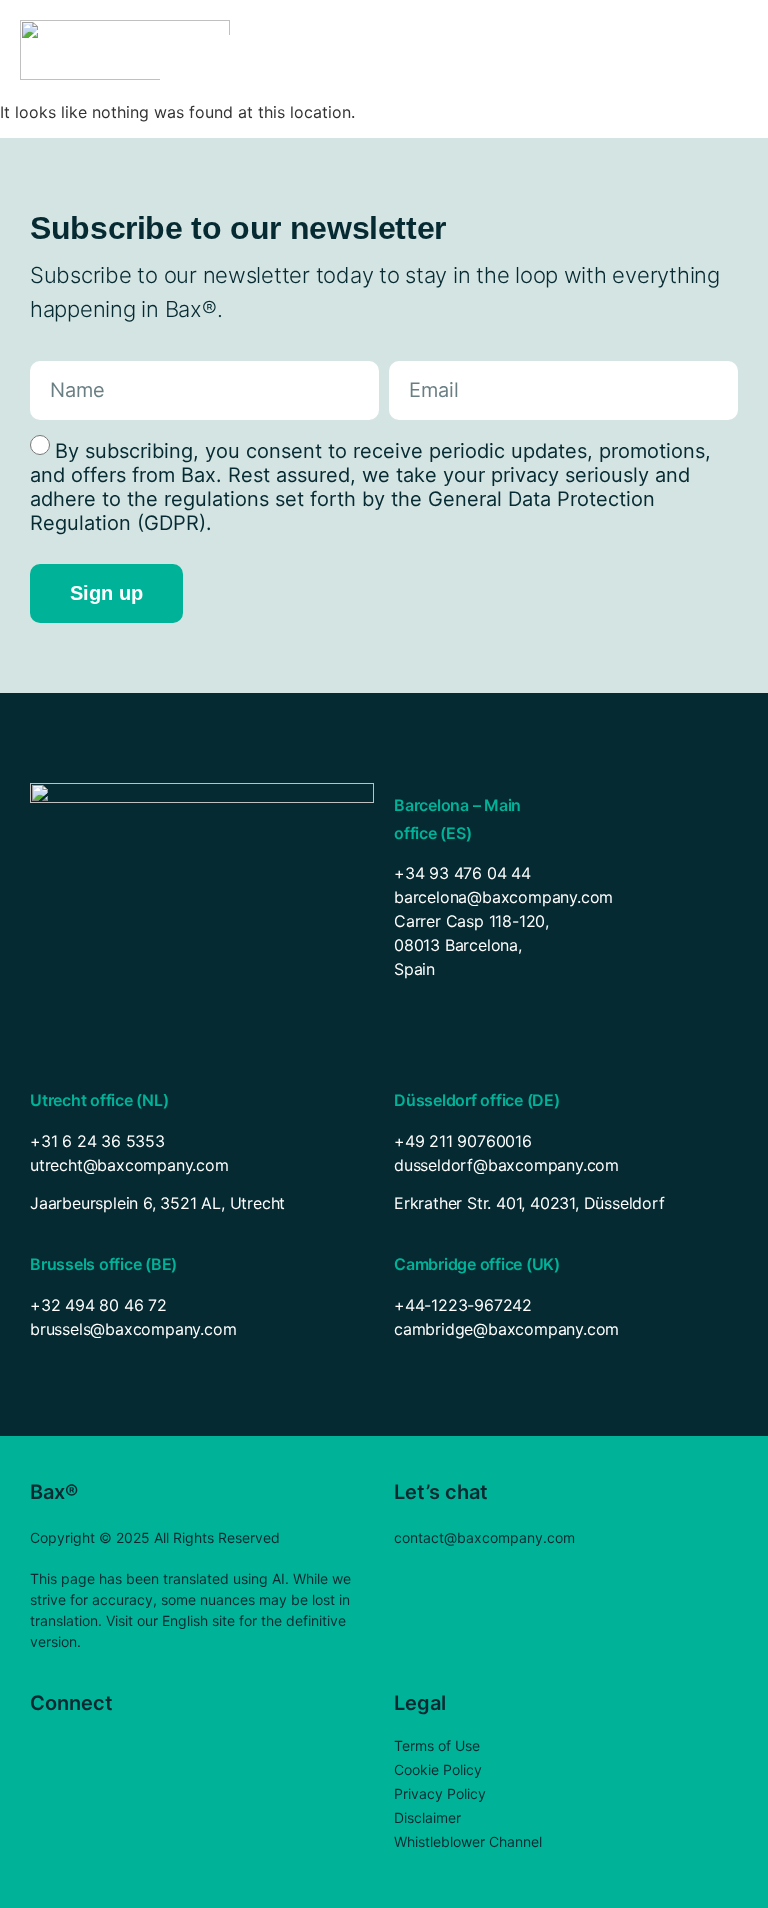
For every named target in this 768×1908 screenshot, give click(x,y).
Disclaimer (427, 1817)
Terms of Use (437, 1745)
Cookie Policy (438, 1769)
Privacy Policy (440, 1793)
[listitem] (202, 1203)
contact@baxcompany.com (484, 1537)
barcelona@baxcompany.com (503, 897)
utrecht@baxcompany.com (129, 1165)
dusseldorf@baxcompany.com (506, 1165)
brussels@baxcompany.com (133, 1329)
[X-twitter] (82, 1746)
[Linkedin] (42, 1746)
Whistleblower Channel (468, 1841)
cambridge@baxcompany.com (506, 1329)
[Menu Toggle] (726, 50)
